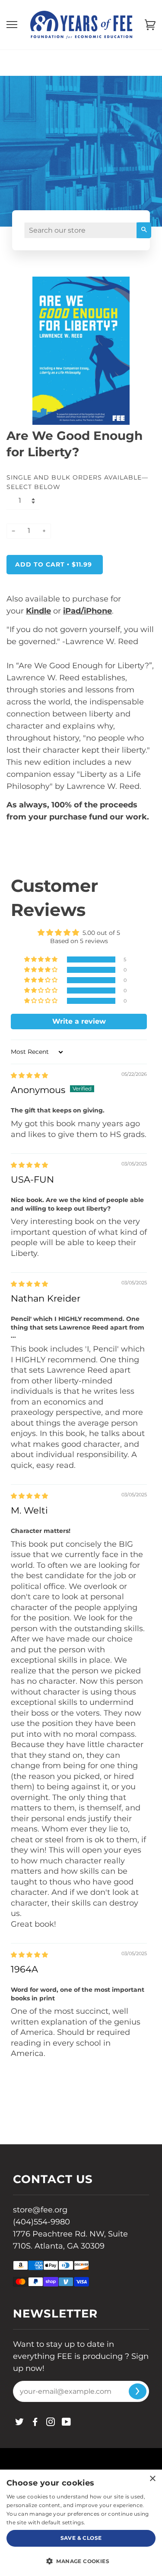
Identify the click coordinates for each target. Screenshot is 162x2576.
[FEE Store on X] (20, 2423)
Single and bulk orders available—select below (77, 482)
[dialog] (81, 2523)
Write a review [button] (79, 1021)
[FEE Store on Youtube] (67, 2423)
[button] (41, 959)
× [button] (152, 2479)
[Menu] (12, 25)
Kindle (38, 611)
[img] (29, 1075)
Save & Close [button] (81, 2538)
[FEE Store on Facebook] (35, 2423)
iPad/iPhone (87, 611)
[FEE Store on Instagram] (51, 2423)
